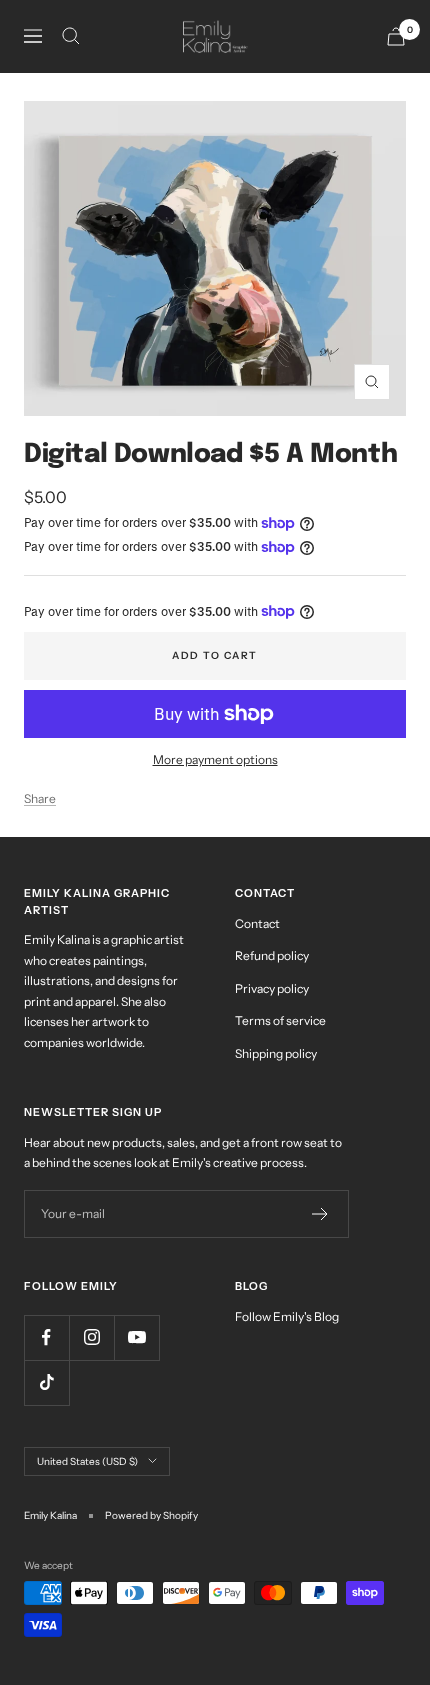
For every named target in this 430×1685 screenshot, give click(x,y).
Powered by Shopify (151, 1515)
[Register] (320, 1214)
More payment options (215, 759)
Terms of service (280, 1020)
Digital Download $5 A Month (210, 454)
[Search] (71, 36)
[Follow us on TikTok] (46, 1382)
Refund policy (272, 955)
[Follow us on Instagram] (91, 1337)
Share (40, 798)
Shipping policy (276, 1053)
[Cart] (396, 36)
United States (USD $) (87, 1461)
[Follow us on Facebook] (46, 1337)
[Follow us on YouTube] (136, 1337)
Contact (257, 923)
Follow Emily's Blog (287, 1316)
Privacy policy (272, 988)
